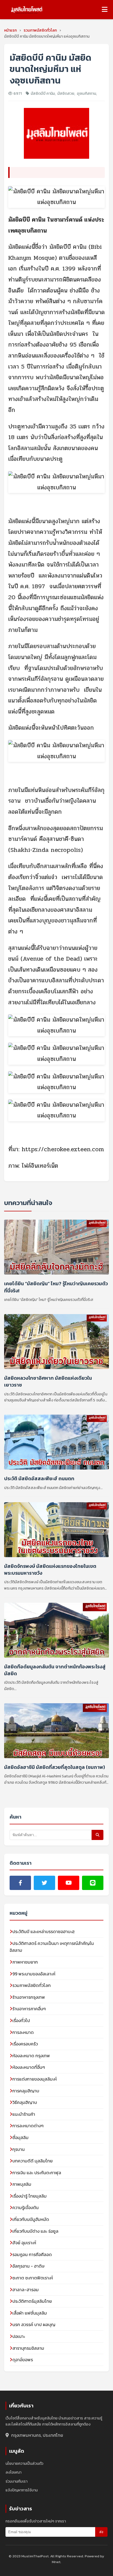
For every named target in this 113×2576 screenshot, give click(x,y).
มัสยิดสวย (66, 94)
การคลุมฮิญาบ (26, 2091)
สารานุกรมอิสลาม (28, 2348)
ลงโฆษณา (13, 2472)
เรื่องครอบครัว (25, 2044)
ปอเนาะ (19, 2336)
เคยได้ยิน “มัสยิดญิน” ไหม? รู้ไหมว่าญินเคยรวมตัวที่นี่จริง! (56, 1287)
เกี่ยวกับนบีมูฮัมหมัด (31, 2219)
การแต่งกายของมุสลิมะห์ (35, 2079)
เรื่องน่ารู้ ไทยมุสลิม (29, 2196)
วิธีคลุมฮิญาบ (25, 2102)
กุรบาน (19, 2149)
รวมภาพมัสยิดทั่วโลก (32, 1985)
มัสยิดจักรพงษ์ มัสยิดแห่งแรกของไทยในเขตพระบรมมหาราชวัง (50, 1569)
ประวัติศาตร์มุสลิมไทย (32, 2301)
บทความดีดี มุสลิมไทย (33, 2161)
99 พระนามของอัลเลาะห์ (34, 1974)
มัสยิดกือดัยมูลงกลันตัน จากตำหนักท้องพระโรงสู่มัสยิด (55, 1670)
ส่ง (101, 2532)
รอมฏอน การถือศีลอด (32, 2254)
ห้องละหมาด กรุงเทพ (31, 2056)
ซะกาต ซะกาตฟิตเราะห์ (33, 2278)
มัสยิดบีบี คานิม (43, 94)
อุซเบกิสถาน (86, 94)
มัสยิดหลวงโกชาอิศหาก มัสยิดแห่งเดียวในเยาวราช (48, 1381)
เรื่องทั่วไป (21, 2020)
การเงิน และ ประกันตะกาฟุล (37, 2173)
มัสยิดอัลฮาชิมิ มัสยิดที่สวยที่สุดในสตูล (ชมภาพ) (55, 1767)
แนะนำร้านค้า (24, 2114)
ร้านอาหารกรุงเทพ (29, 1997)
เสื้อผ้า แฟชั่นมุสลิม (30, 2313)
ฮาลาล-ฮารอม (26, 2290)
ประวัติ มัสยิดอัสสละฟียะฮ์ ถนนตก (39, 1478)
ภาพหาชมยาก (25, 1962)
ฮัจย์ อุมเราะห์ (24, 2243)
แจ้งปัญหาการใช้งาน (22, 2490)
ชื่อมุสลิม (20, 2137)
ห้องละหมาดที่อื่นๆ (29, 2067)
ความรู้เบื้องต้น (26, 2207)
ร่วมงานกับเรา (16, 2481)
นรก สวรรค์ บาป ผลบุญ (34, 2324)
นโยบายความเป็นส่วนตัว (24, 2464)
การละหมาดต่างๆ (28, 2126)
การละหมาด (23, 2032)
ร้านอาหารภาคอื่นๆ (29, 2009)
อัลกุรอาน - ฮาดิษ (28, 2266)
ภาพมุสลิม (22, 2184)
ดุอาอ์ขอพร (23, 2360)
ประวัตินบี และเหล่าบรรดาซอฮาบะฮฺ (43, 1931)
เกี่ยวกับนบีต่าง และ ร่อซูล (35, 2231)
